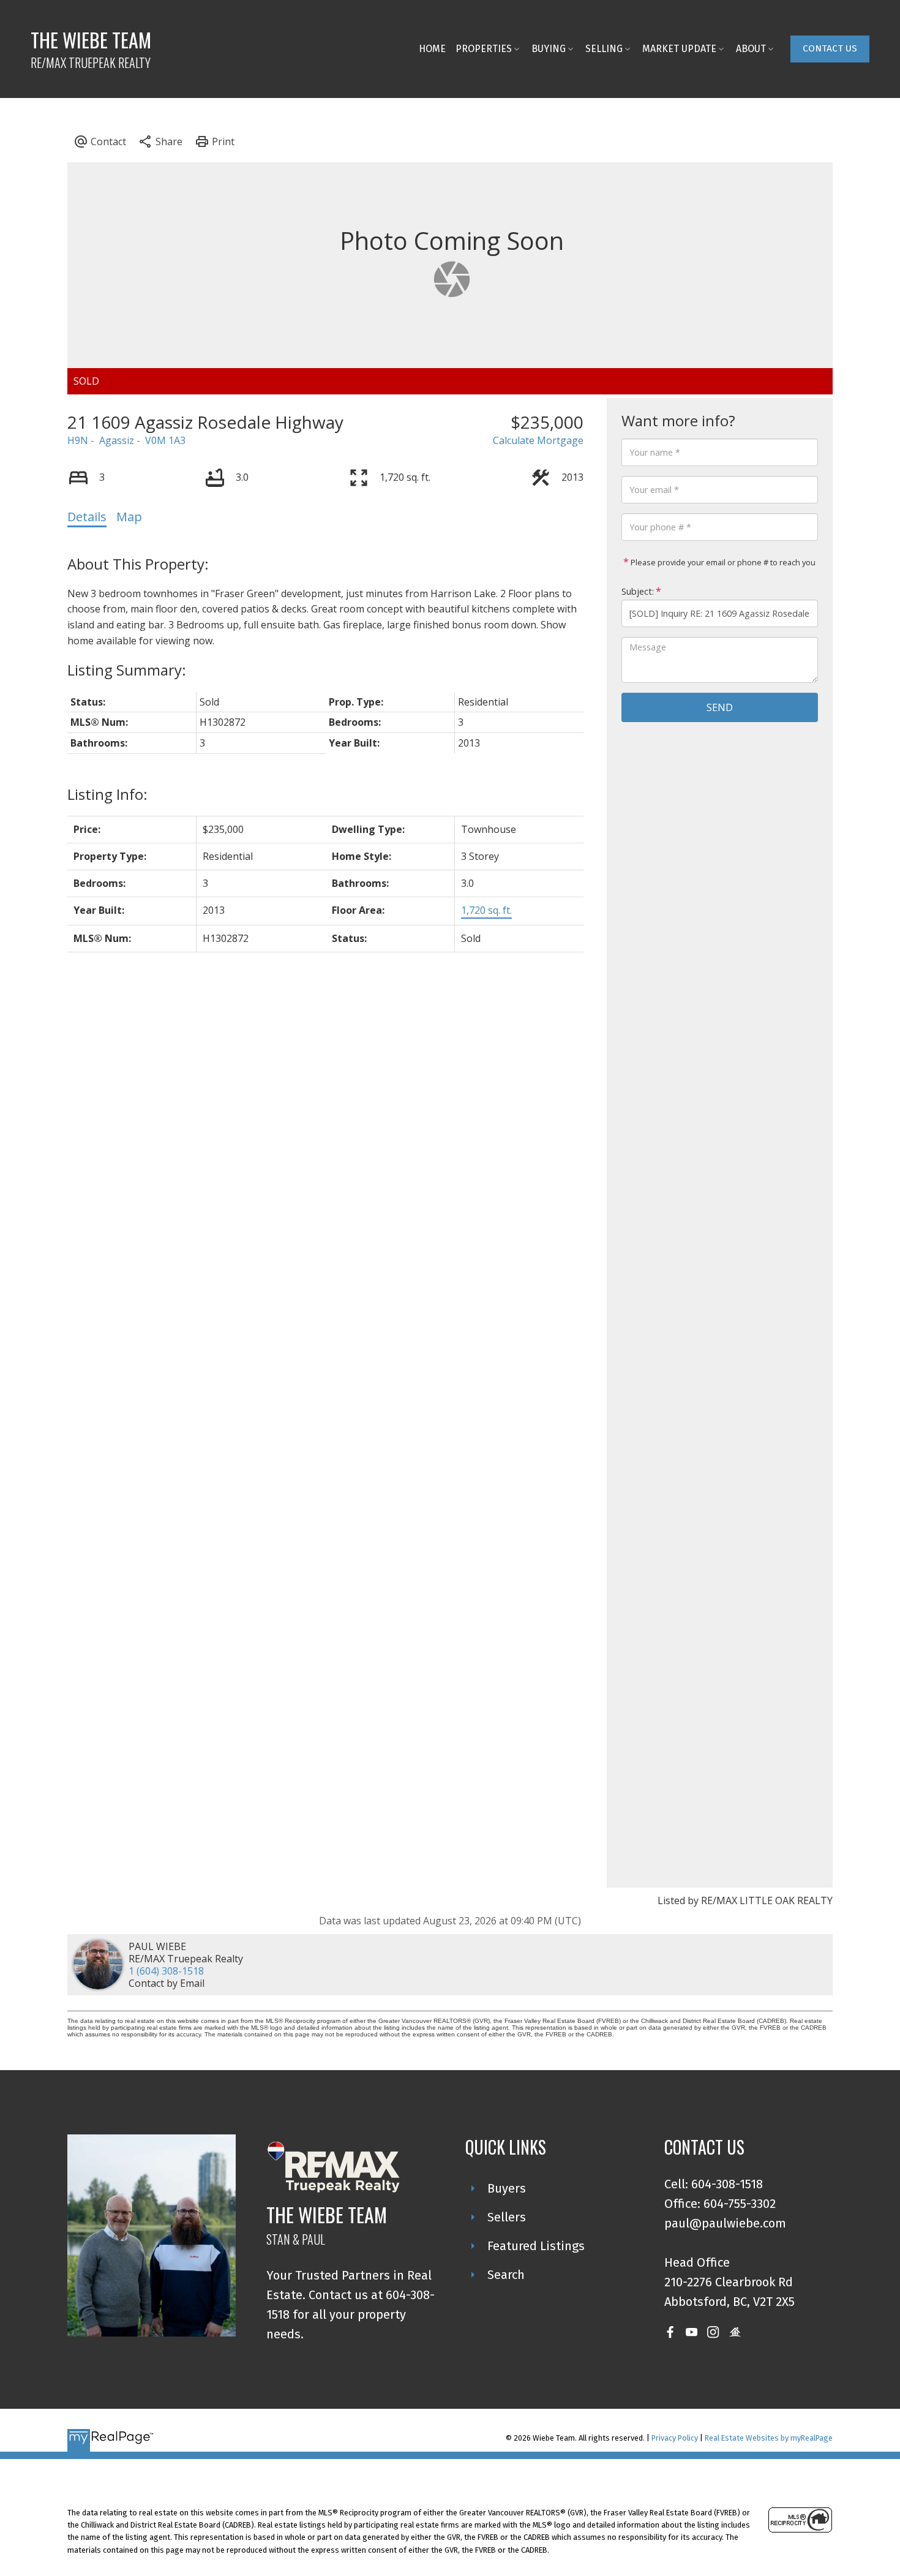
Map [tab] (129, 517)
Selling (604, 49)
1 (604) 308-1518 (166, 1971)
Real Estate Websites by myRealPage (769, 2438)
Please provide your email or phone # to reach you (722, 562)
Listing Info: (107, 794)
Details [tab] (87, 517)
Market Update (679, 49)
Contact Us (830, 48)
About (751, 49)
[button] (830, 49)
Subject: (638, 591)
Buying (549, 49)
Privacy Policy (675, 2438)
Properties (484, 49)
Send (720, 707)
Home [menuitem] (432, 49)
